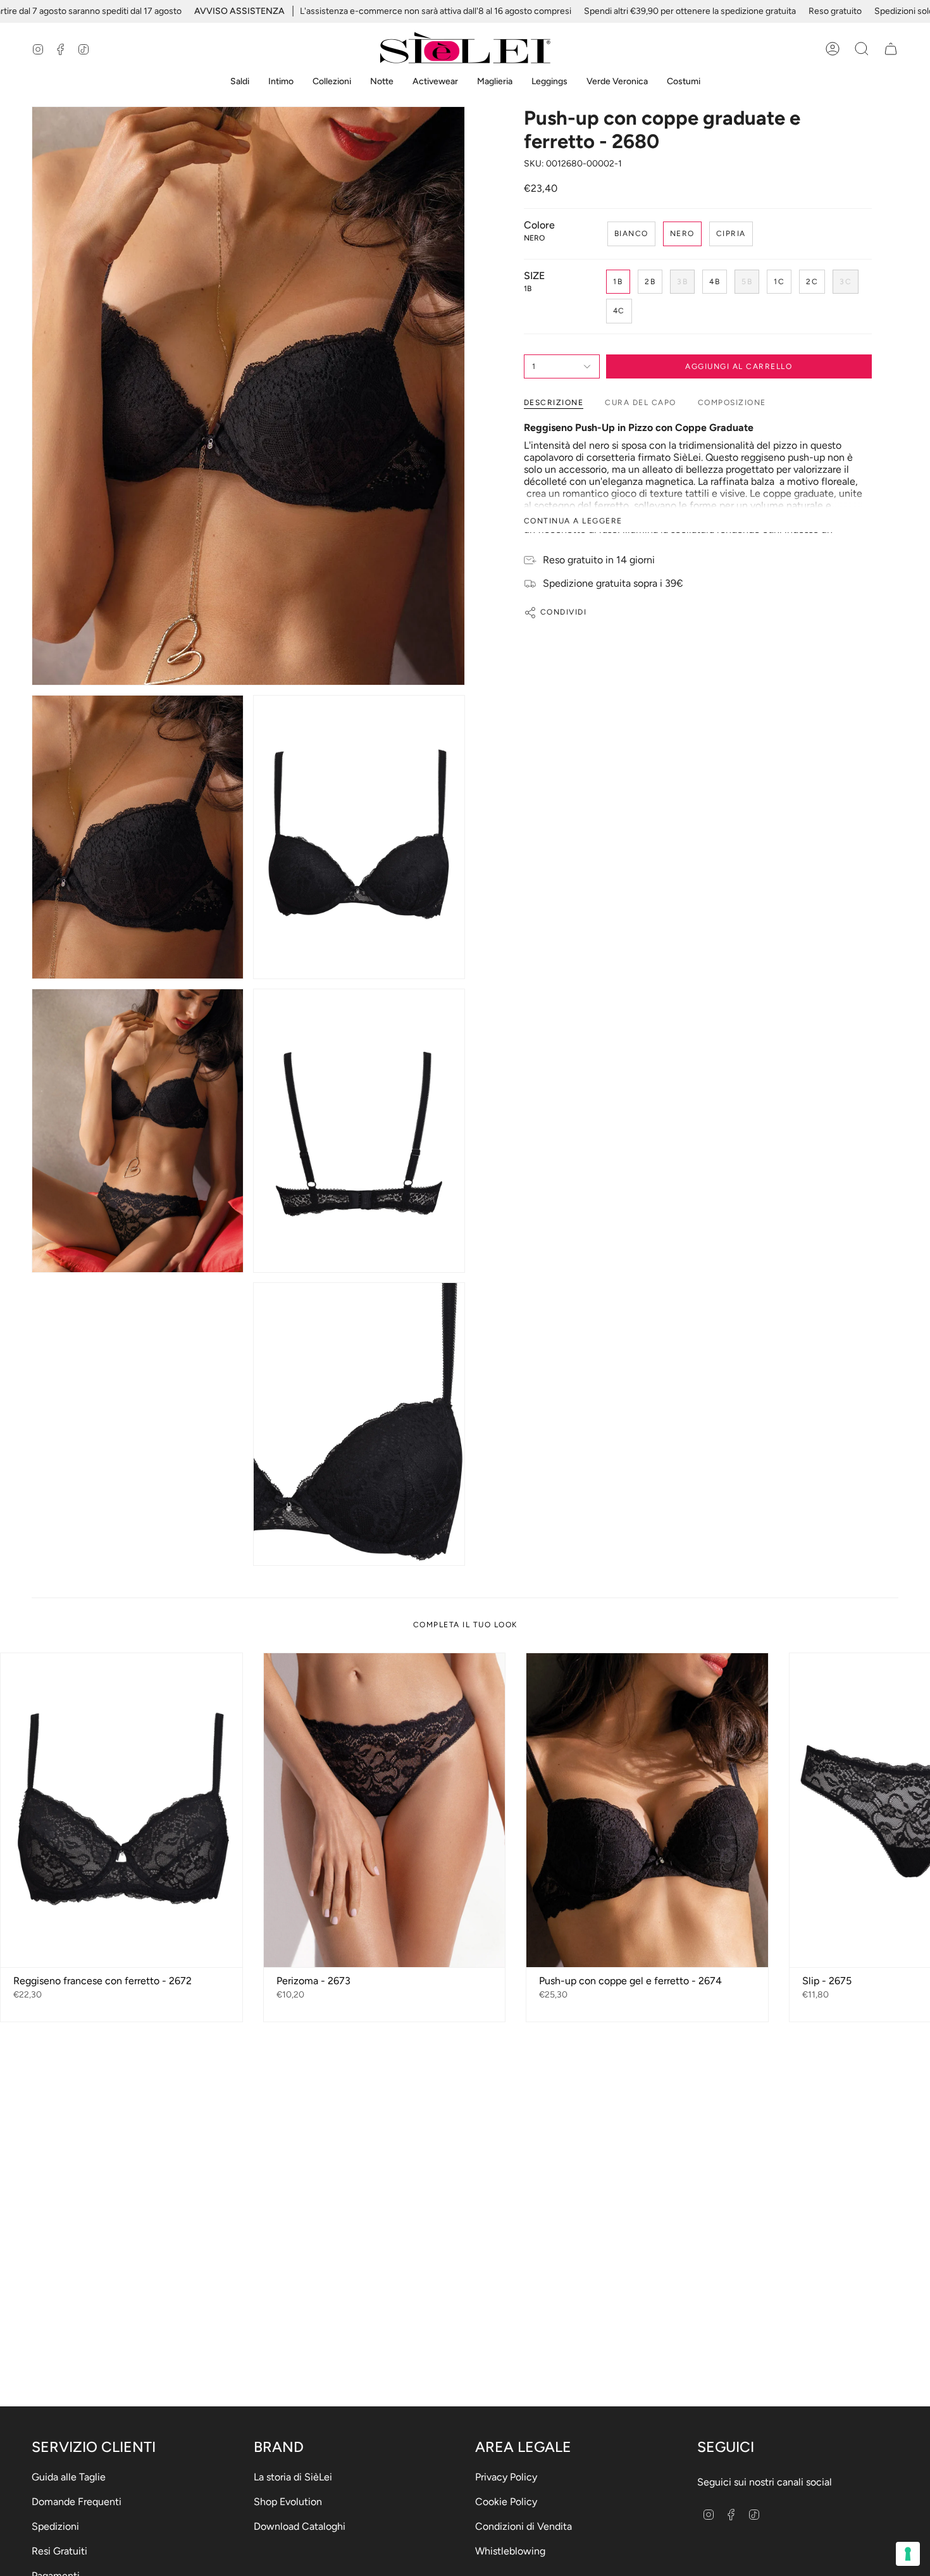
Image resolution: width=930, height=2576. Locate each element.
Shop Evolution (288, 2502)
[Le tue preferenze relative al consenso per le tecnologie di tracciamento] (908, 2554)
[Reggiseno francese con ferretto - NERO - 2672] (121, 1810)
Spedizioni (55, 2526)
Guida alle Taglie (69, 2477)
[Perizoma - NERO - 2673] (385, 1810)
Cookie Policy (506, 2502)
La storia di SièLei (293, 2477)
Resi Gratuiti (59, 2551)
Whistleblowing (510, 2551)
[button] (240, 82)
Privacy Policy (506, 2477)
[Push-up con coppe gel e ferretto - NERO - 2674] (647, 1810)
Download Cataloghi (300, 2526)
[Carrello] (891, 49)
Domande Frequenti (77, 2502)
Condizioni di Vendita (524, 2526)
